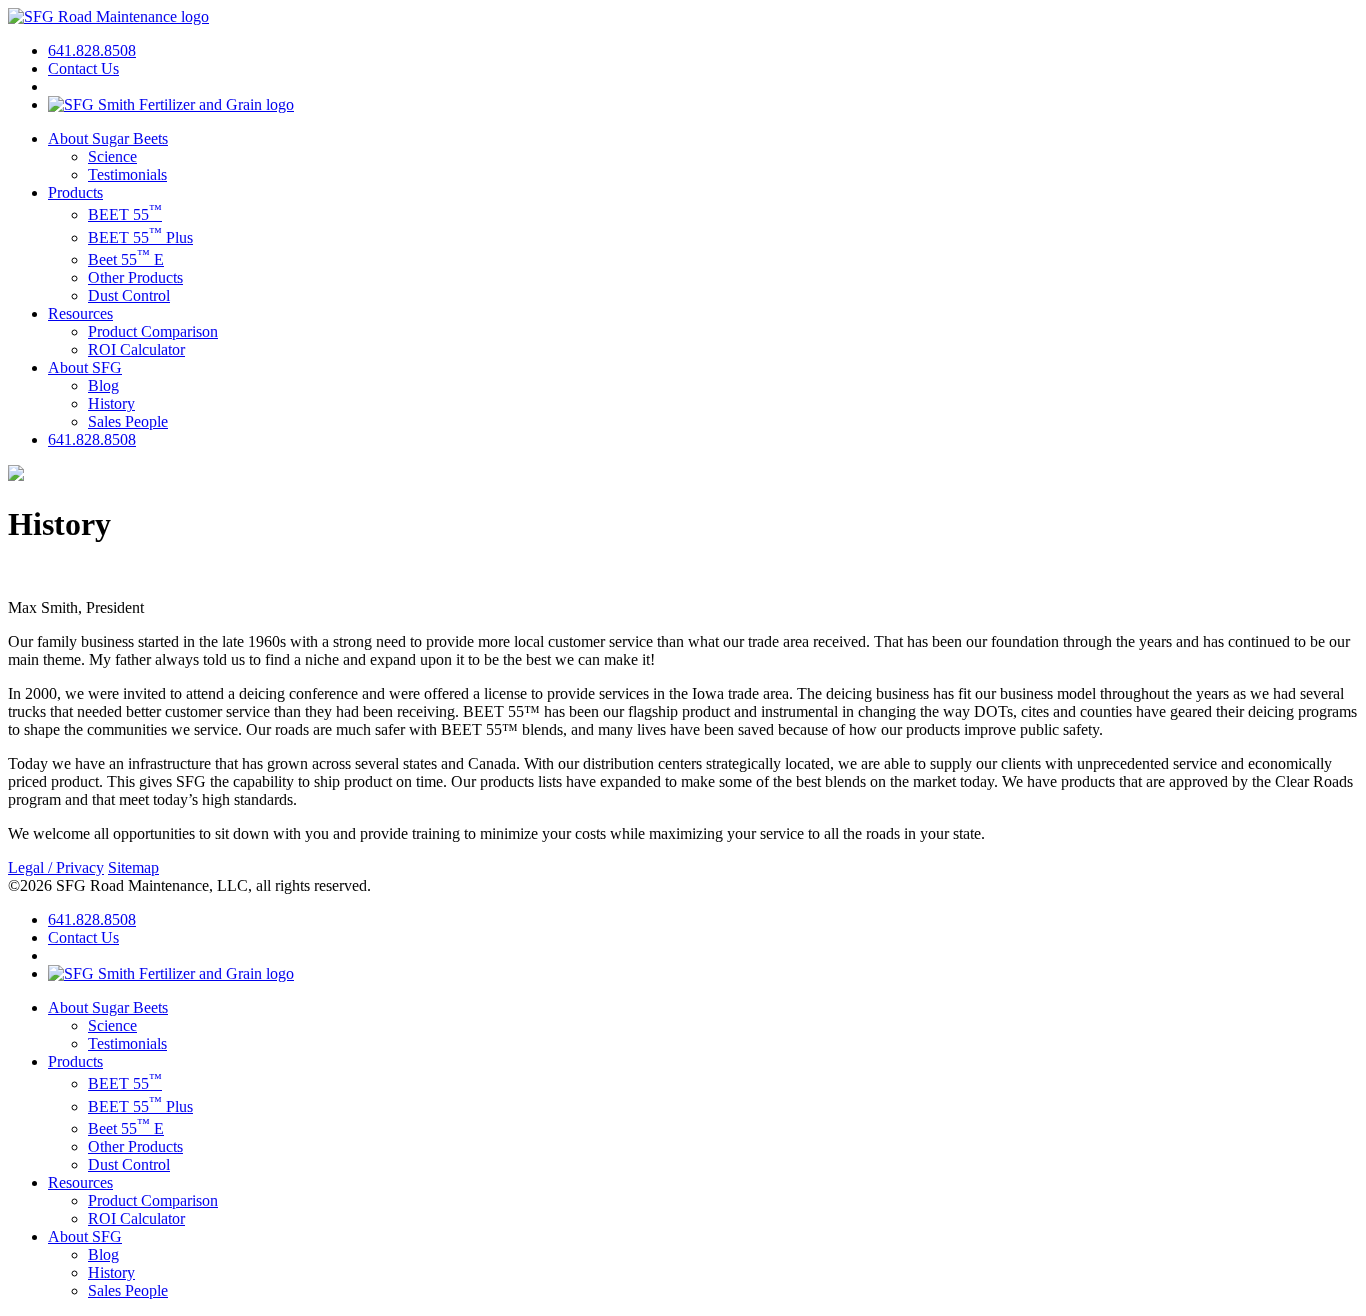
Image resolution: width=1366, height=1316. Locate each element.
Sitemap (133, 867)
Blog (103, 385)
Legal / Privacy (56, 867)
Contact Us (83, 68)
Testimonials (127, 174)
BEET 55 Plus (140, 237)
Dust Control (129, 295)
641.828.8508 (92, 50)
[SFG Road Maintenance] (108, 16)
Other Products (135, 277)
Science (112, 156)
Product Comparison (153, 331)
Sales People (128, 421)
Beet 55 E (126, 259)
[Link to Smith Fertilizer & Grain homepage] (171, 104)
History (111, 403)
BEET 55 (125, 214)
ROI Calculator (136, 349)
